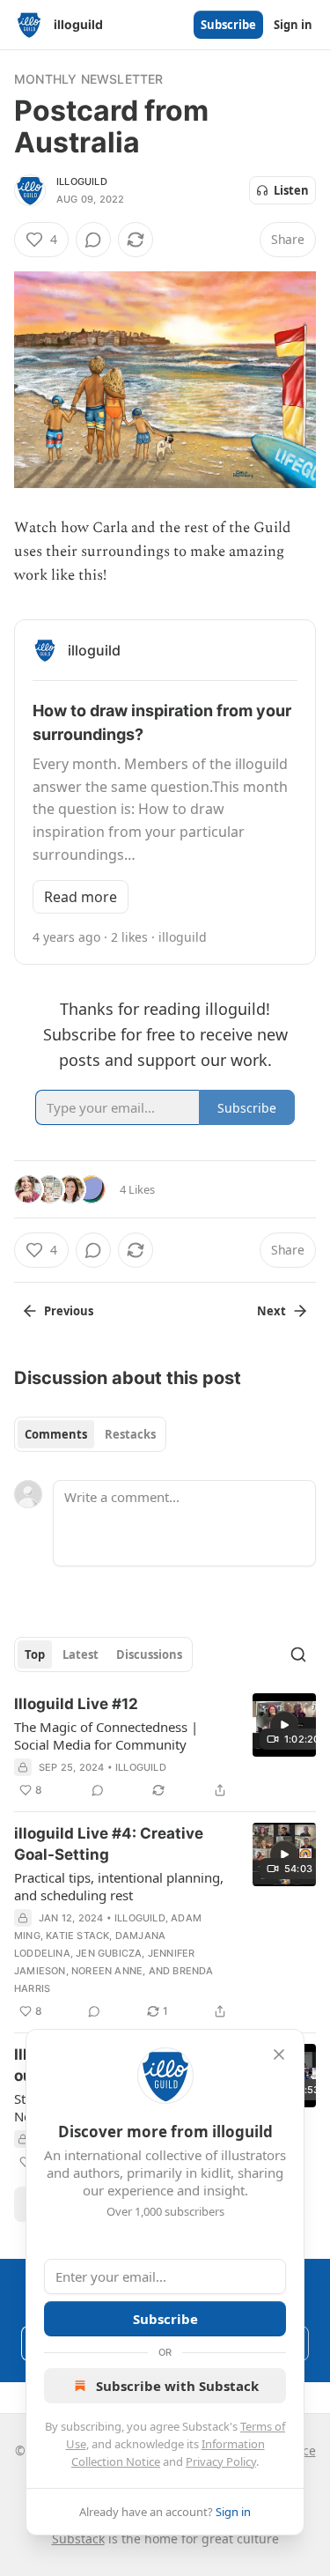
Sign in (293, 25)
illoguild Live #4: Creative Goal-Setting (109, 1844)
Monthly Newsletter (89, 79)
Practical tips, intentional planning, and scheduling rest (119, 1886)
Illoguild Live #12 (76, 1704)
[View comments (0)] (93, 240)
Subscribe (228, 25)
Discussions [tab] (149, 1654)
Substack (78, 2539)
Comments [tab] (56, 1434)
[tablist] (90, 1434)
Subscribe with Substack (177, 2386)
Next (271, 1311)
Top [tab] (35, 1654)
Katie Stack (77, 1936)
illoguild (82, 181)
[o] (284, 1725)
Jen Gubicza (109, 1953)
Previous (69, 1311)
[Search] (298, 1654)
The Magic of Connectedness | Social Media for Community (106, 1736)
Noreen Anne (107, 1971)
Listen (291, 190)
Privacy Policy (221, 2461)
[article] (165, 1747)
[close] (279, 2054)
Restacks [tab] (130, 1434)
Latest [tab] (81, 1654)
